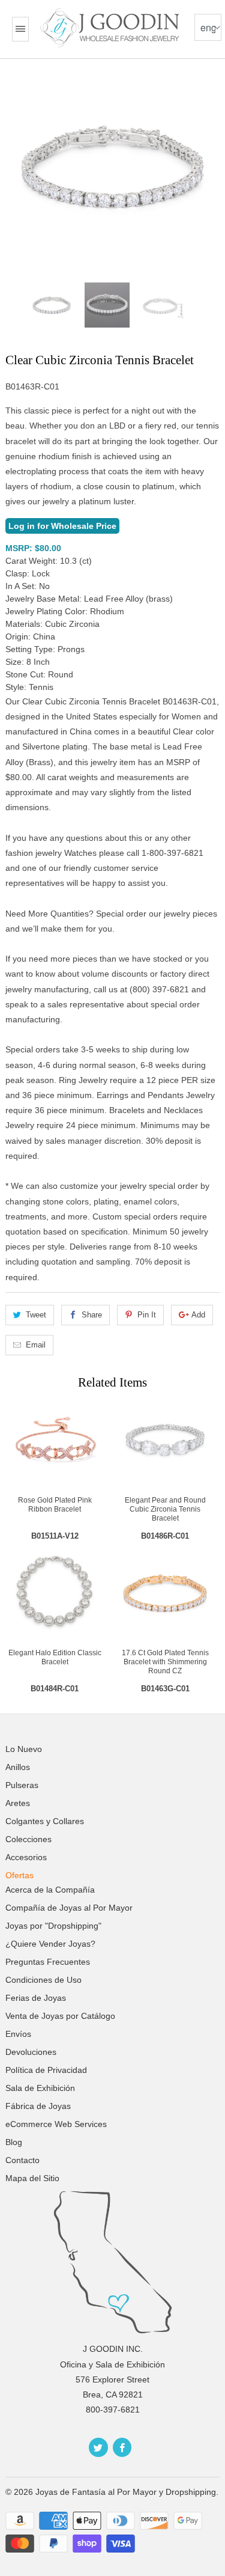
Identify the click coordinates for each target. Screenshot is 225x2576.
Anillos (18, 1767)
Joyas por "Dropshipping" (53, 1926)
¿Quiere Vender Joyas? (50, 1944)
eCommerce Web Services (56, 2124)
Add (198, 1315)
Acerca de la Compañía (50, 1890)
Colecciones (28, 1839)
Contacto (22, 2160)
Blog (14, 2142)
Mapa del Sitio (32, 2178)
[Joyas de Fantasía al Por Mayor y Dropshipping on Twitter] (98, 2447)
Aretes (18, 1803)
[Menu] (20, 29)
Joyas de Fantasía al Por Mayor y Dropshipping (126, 2492)
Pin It (147, 1315)
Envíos (18, 2034)
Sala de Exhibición (40, 2088)
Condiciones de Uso (43, 1980)
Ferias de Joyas (36, 1998)
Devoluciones (31, 2052)
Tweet (36, 1315)
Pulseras (22, 1785)
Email (36, 1345)
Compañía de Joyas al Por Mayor (69, 1908)
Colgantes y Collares (45, 1821)
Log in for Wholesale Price (62, 526)
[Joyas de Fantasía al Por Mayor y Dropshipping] (111, 28)
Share (92, 1315)
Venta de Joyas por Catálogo (60, 2016)
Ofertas (19, 1875)
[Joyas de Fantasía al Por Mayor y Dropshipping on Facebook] (122, 2447)
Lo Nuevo (24, 1749)
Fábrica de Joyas (38, 2106)
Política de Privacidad (46, 2070)
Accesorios (26, 1857)
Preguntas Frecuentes (48, 1962)
